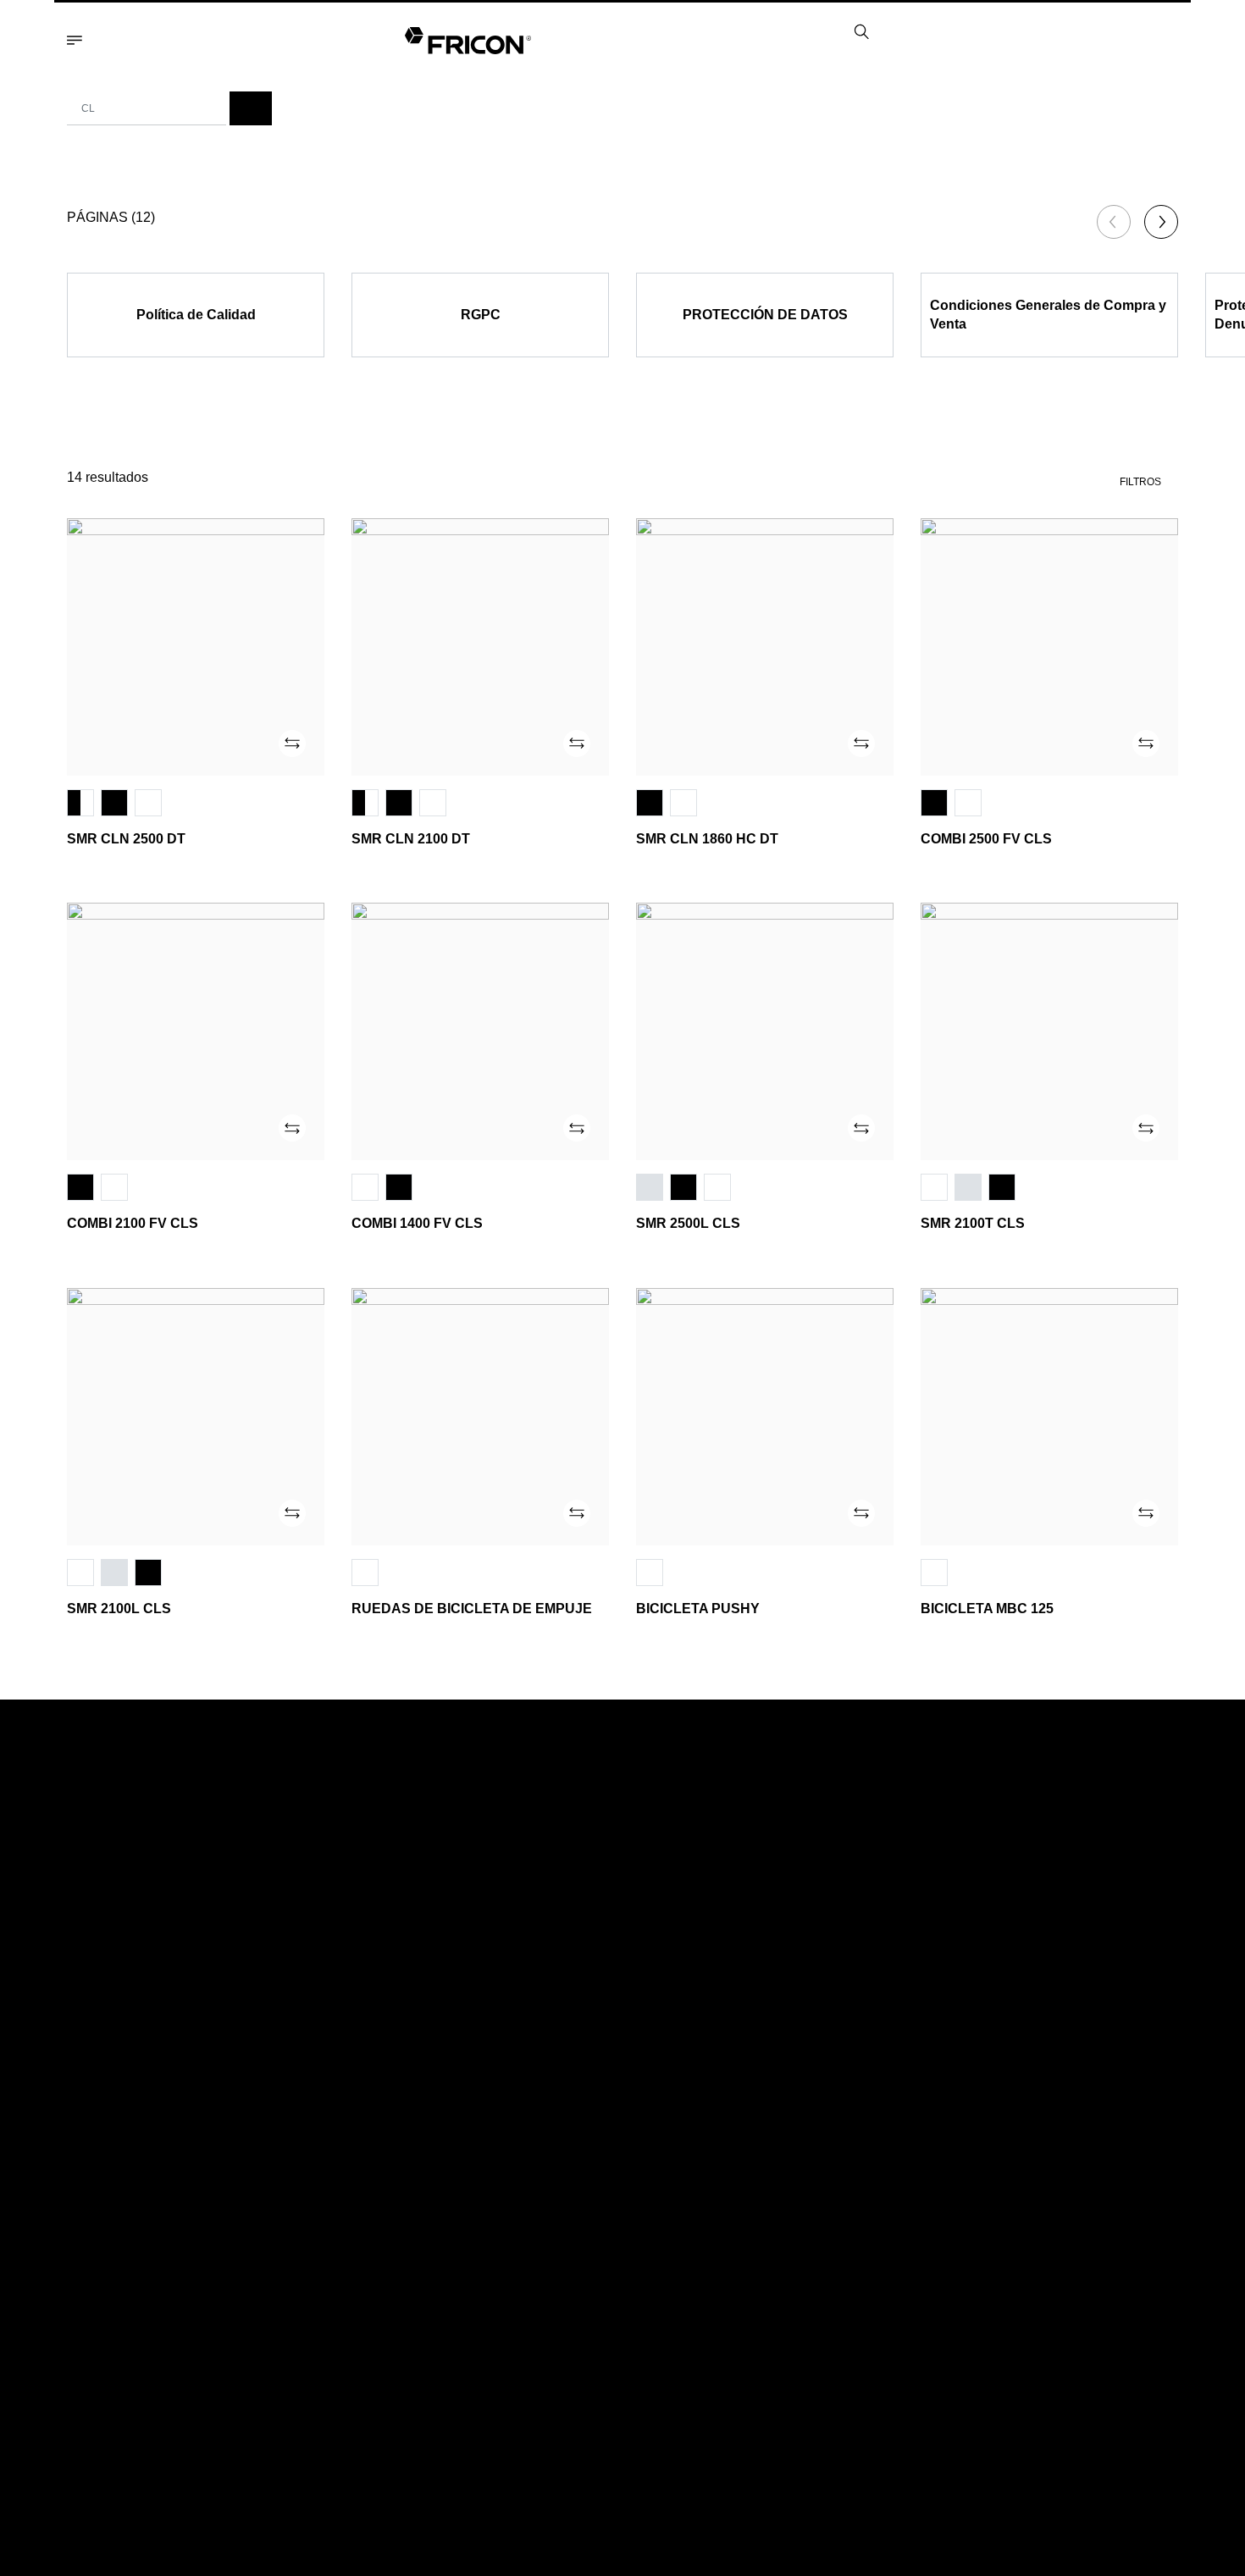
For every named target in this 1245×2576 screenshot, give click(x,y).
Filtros (1140, 482)
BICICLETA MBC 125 (987, 1609)
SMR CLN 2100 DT (411, 839)
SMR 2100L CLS (119, 1609)
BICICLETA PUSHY (698, 1609)
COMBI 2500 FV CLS (986, 839)
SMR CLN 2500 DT (126, 839)
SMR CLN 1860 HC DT (707, 839)
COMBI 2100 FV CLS (133, 1223)
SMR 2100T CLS (973, 1223)
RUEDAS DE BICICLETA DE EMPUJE (472, 1609)
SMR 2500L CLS (688, 1223)
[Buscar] (251, 108)
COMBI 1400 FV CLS (417, 1223)
